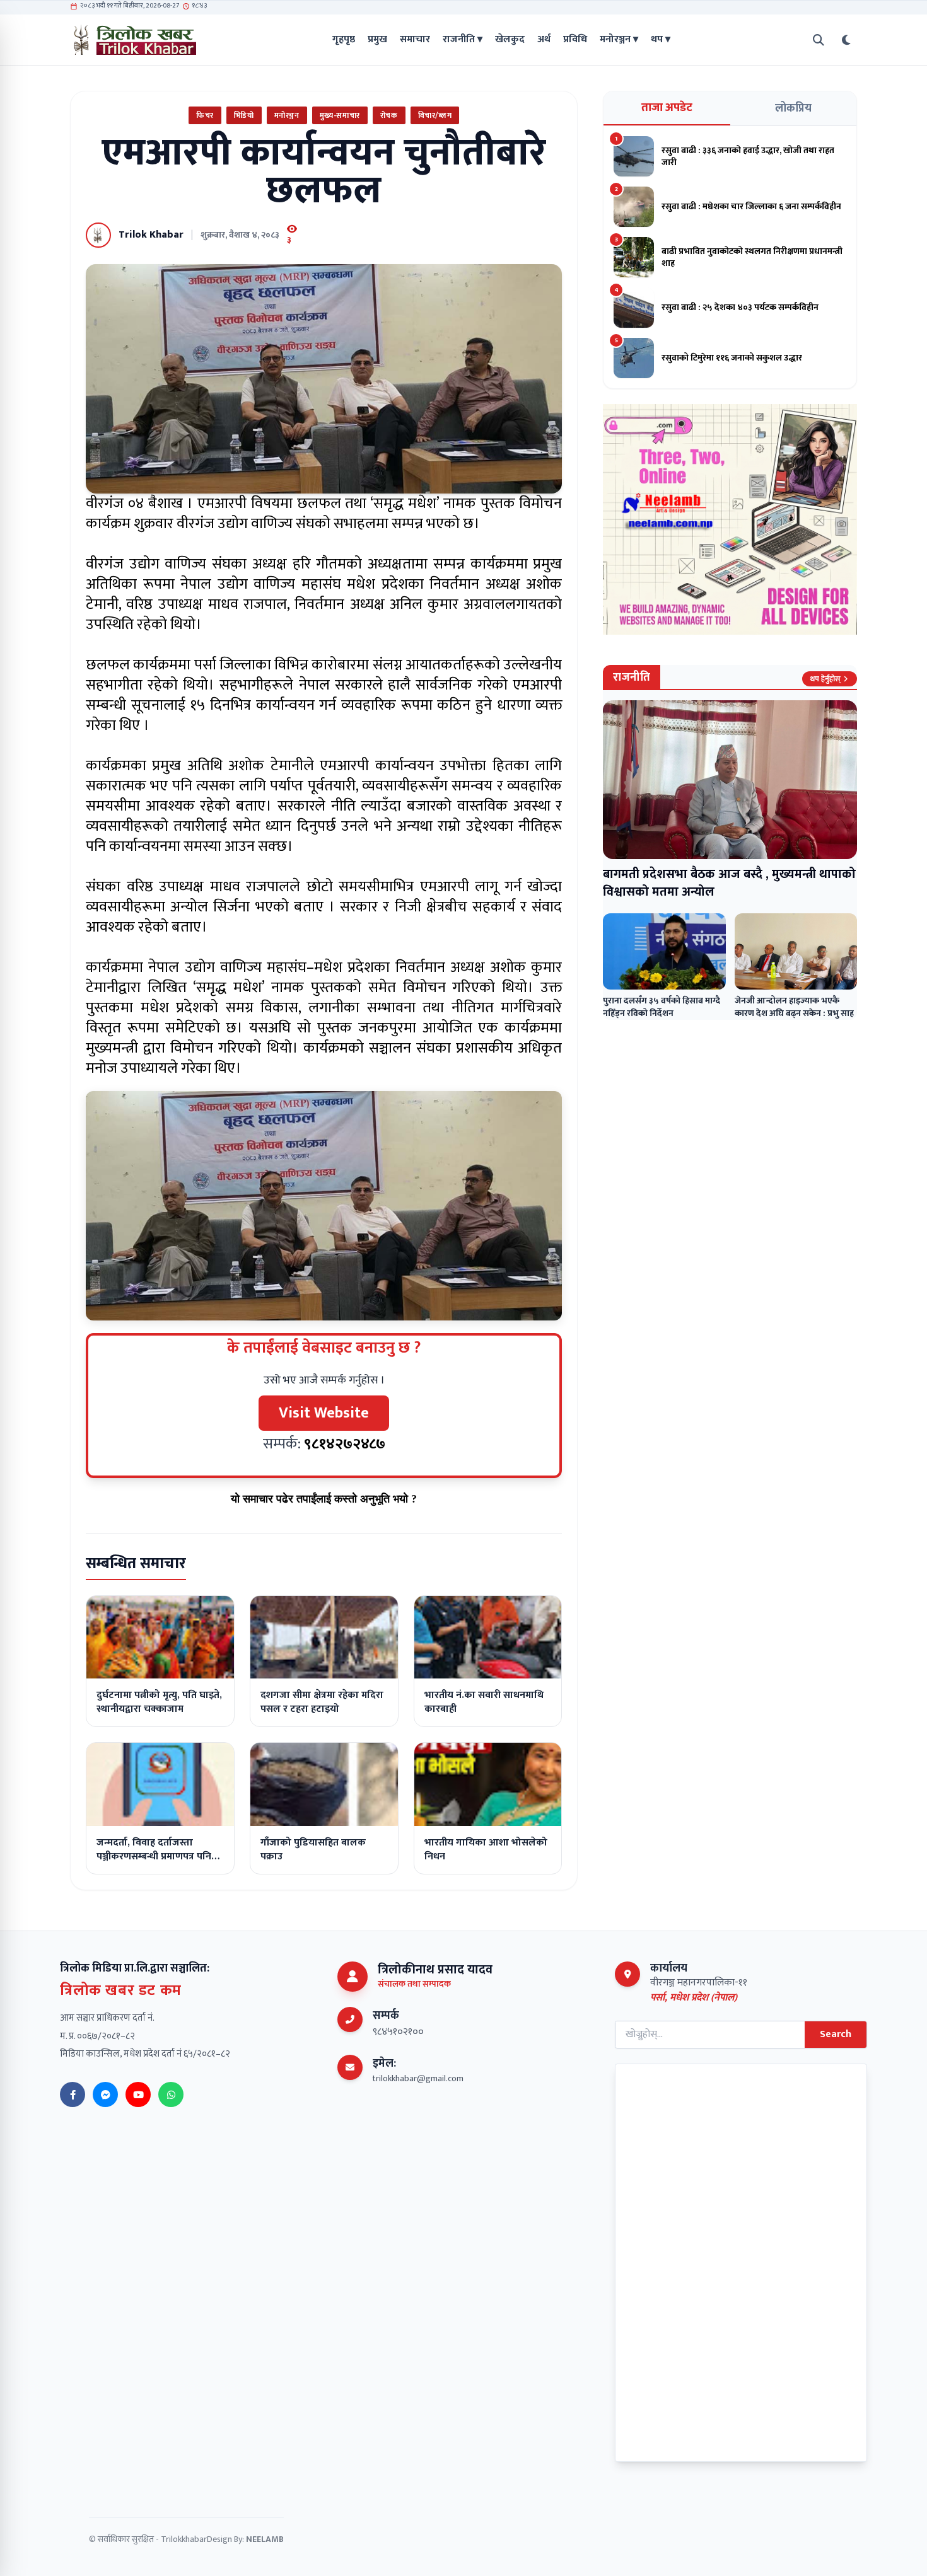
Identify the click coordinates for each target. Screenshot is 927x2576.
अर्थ (544, 40)
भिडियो (244, 115)
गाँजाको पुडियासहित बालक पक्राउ (313, 1850)
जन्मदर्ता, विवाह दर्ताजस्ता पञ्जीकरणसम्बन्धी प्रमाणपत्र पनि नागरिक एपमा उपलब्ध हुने (154, 1857)
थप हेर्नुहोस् (825, 679)
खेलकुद (510, 40)
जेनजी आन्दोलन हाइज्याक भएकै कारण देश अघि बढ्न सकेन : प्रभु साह (794, 1007)
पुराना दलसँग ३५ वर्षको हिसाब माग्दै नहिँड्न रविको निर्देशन (662, 1007)
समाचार (415, 40)
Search (836, 2034)
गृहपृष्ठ (344, 40)
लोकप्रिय (793, 108)
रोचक (389, 115)
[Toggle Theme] (846, 40)
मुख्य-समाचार (340, 115)
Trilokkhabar (184, 2539)
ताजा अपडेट (667, 108)
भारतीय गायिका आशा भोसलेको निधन (486, 1850)
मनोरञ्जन (287, 115)
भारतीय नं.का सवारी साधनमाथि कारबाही (484, 1702)
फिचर (205, 115)
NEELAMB (265, 2539)
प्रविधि (575, 40)
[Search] (819, 40)
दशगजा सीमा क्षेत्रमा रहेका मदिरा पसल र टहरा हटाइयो (322, 1702)
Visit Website (324, 1413)
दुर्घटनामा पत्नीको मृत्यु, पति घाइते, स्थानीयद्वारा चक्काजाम (159, 1702)
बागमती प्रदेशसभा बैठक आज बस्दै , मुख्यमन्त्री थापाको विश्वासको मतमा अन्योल (729, 883)
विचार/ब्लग (435, 115)
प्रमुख (377, 40)
